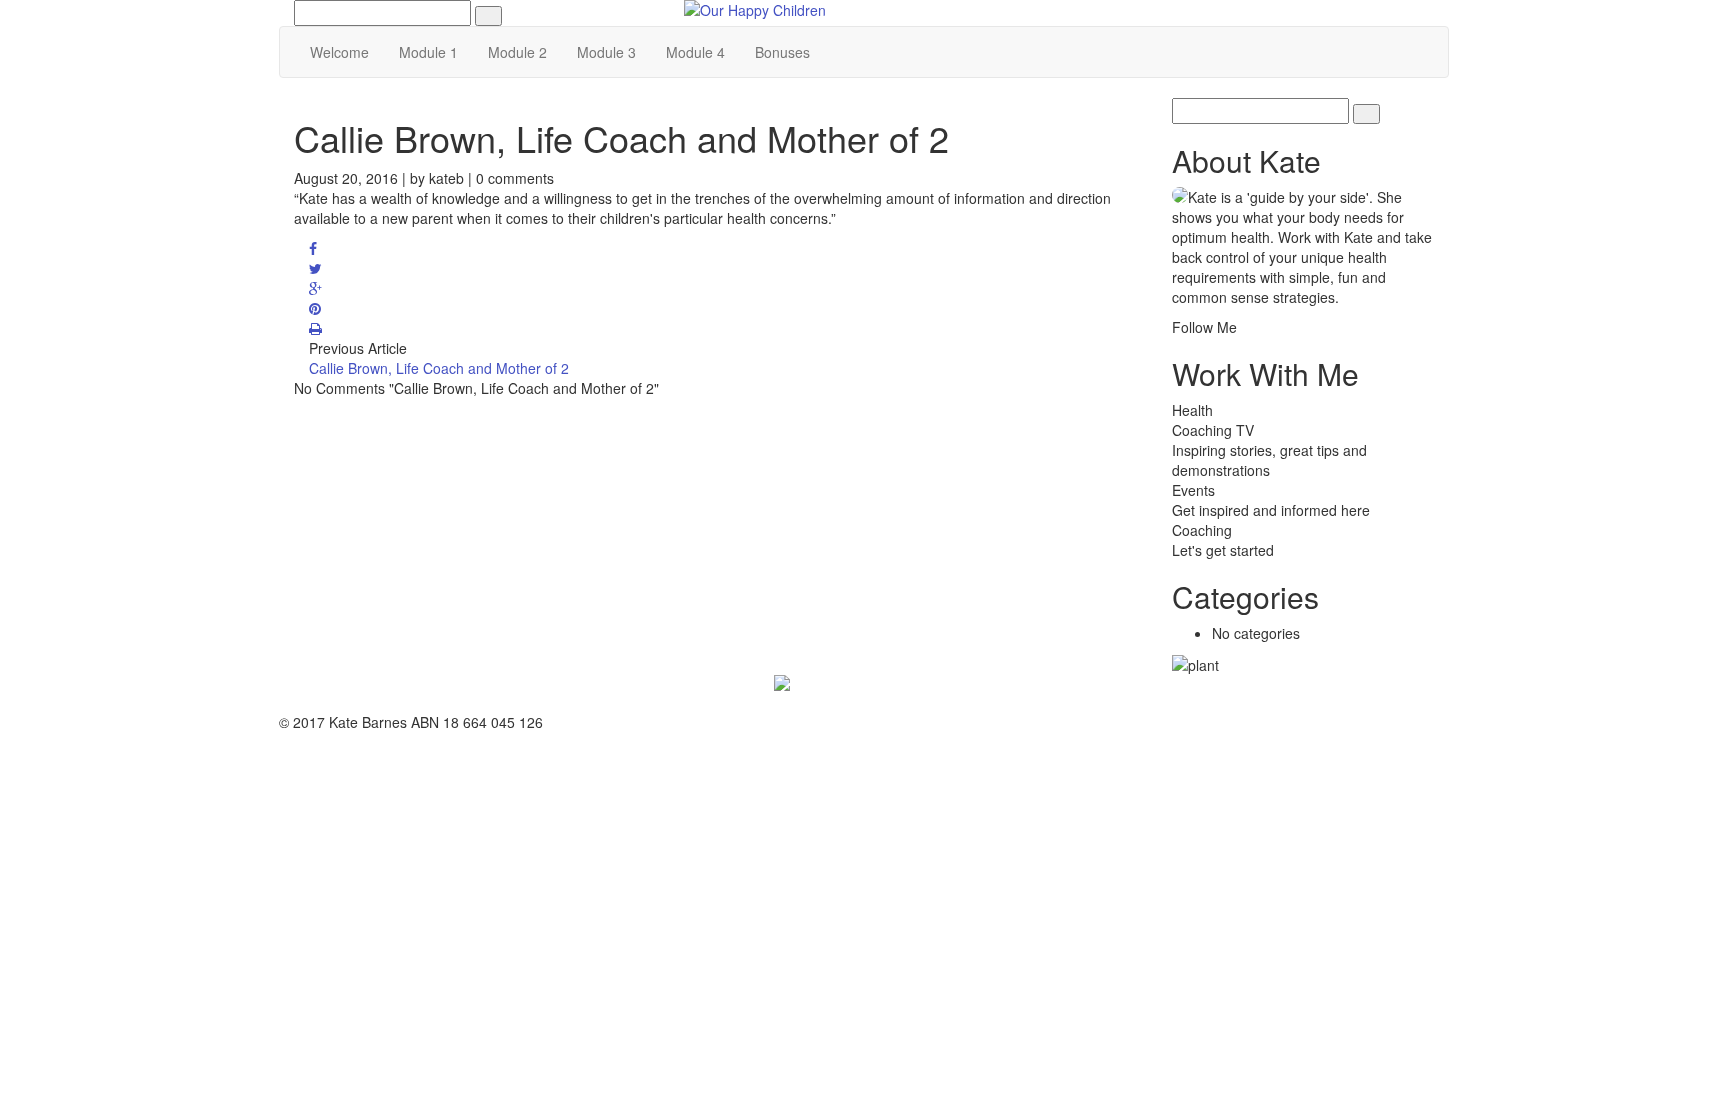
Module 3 (606, 52)
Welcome (339, 52)
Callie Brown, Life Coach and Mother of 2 (439, 368)
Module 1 (428, 52)
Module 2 (517, 52)
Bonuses (782, 52)
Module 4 (695, 52)
